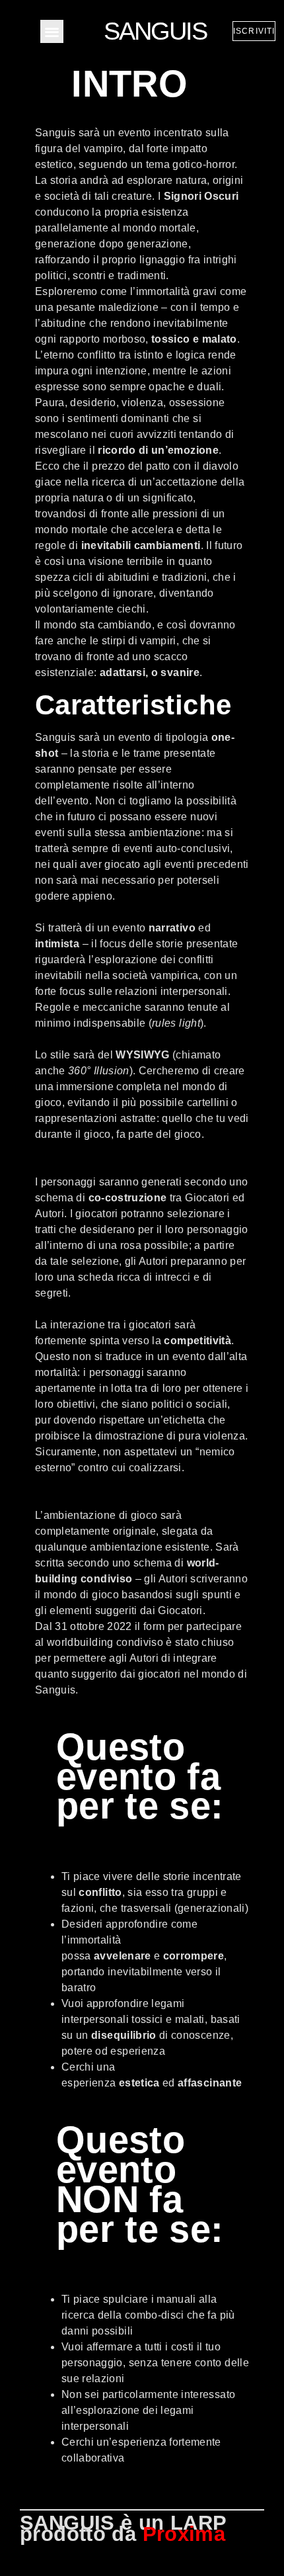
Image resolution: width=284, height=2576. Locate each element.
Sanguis (155, 31)
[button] (52, 31)
